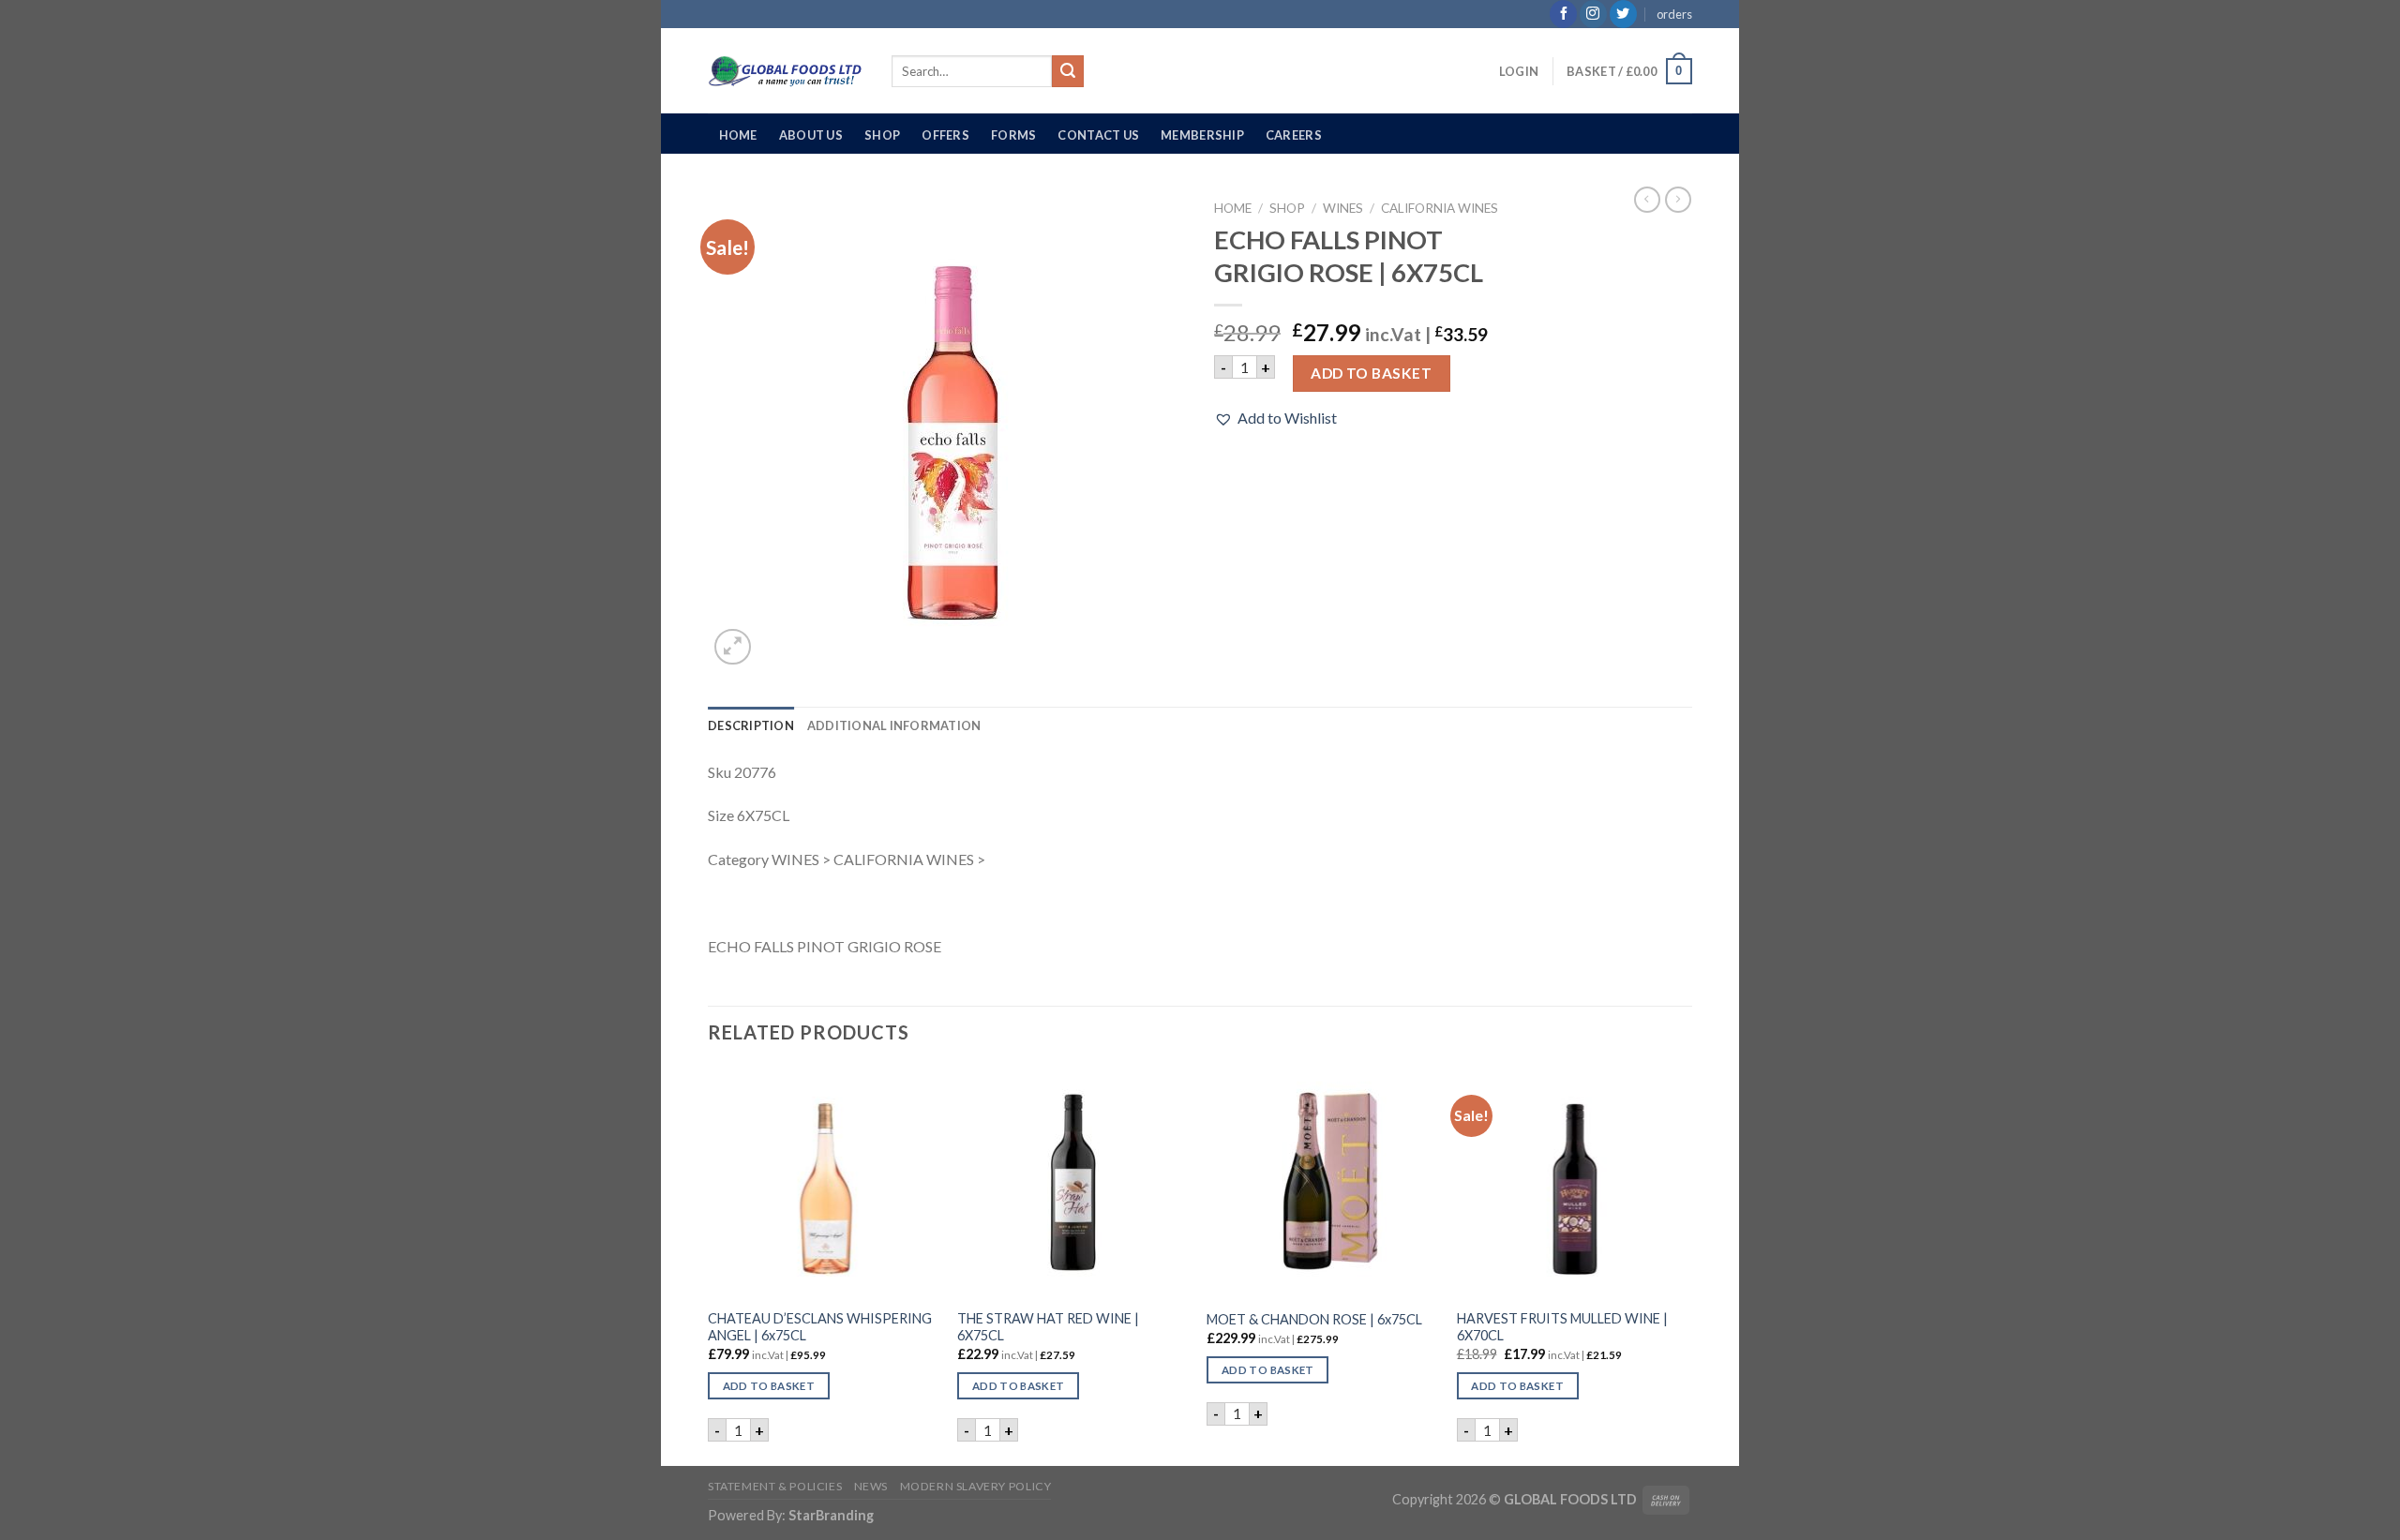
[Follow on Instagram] (1593, 14)
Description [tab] (751, 725)
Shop (882, 135)
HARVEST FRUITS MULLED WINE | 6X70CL (1562, 1327)
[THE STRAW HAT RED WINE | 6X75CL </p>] (1073, 1182)
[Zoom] (733, 647)
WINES (1343, 208)
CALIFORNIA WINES (1440, 208)
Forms (1013, 135)
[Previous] (709, 1264)
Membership (1202, 135)
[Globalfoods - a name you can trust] (786, 71)
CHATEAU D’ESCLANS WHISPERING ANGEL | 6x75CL (820, 1327)
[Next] (1687, 1264)
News (871, 1486)
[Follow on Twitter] (1623, 14)
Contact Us (1098, 135)
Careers (1294, 135)
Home (738, 135)
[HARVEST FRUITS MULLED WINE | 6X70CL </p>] (1573, 1182)
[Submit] (1068, 71)
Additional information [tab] (894, 725)
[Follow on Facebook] (1563, 14)
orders (1674, 14)
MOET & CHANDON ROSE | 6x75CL (1314, 1319)
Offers (945, 135)
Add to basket (1371, 373)
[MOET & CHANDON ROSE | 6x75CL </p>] (1322, 1182)
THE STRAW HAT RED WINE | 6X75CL (1048, 1327)
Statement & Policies (775, 1486)
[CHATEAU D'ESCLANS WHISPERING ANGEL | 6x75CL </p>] (824, 1182)
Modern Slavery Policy (976, 1486)
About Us (811, 135)
